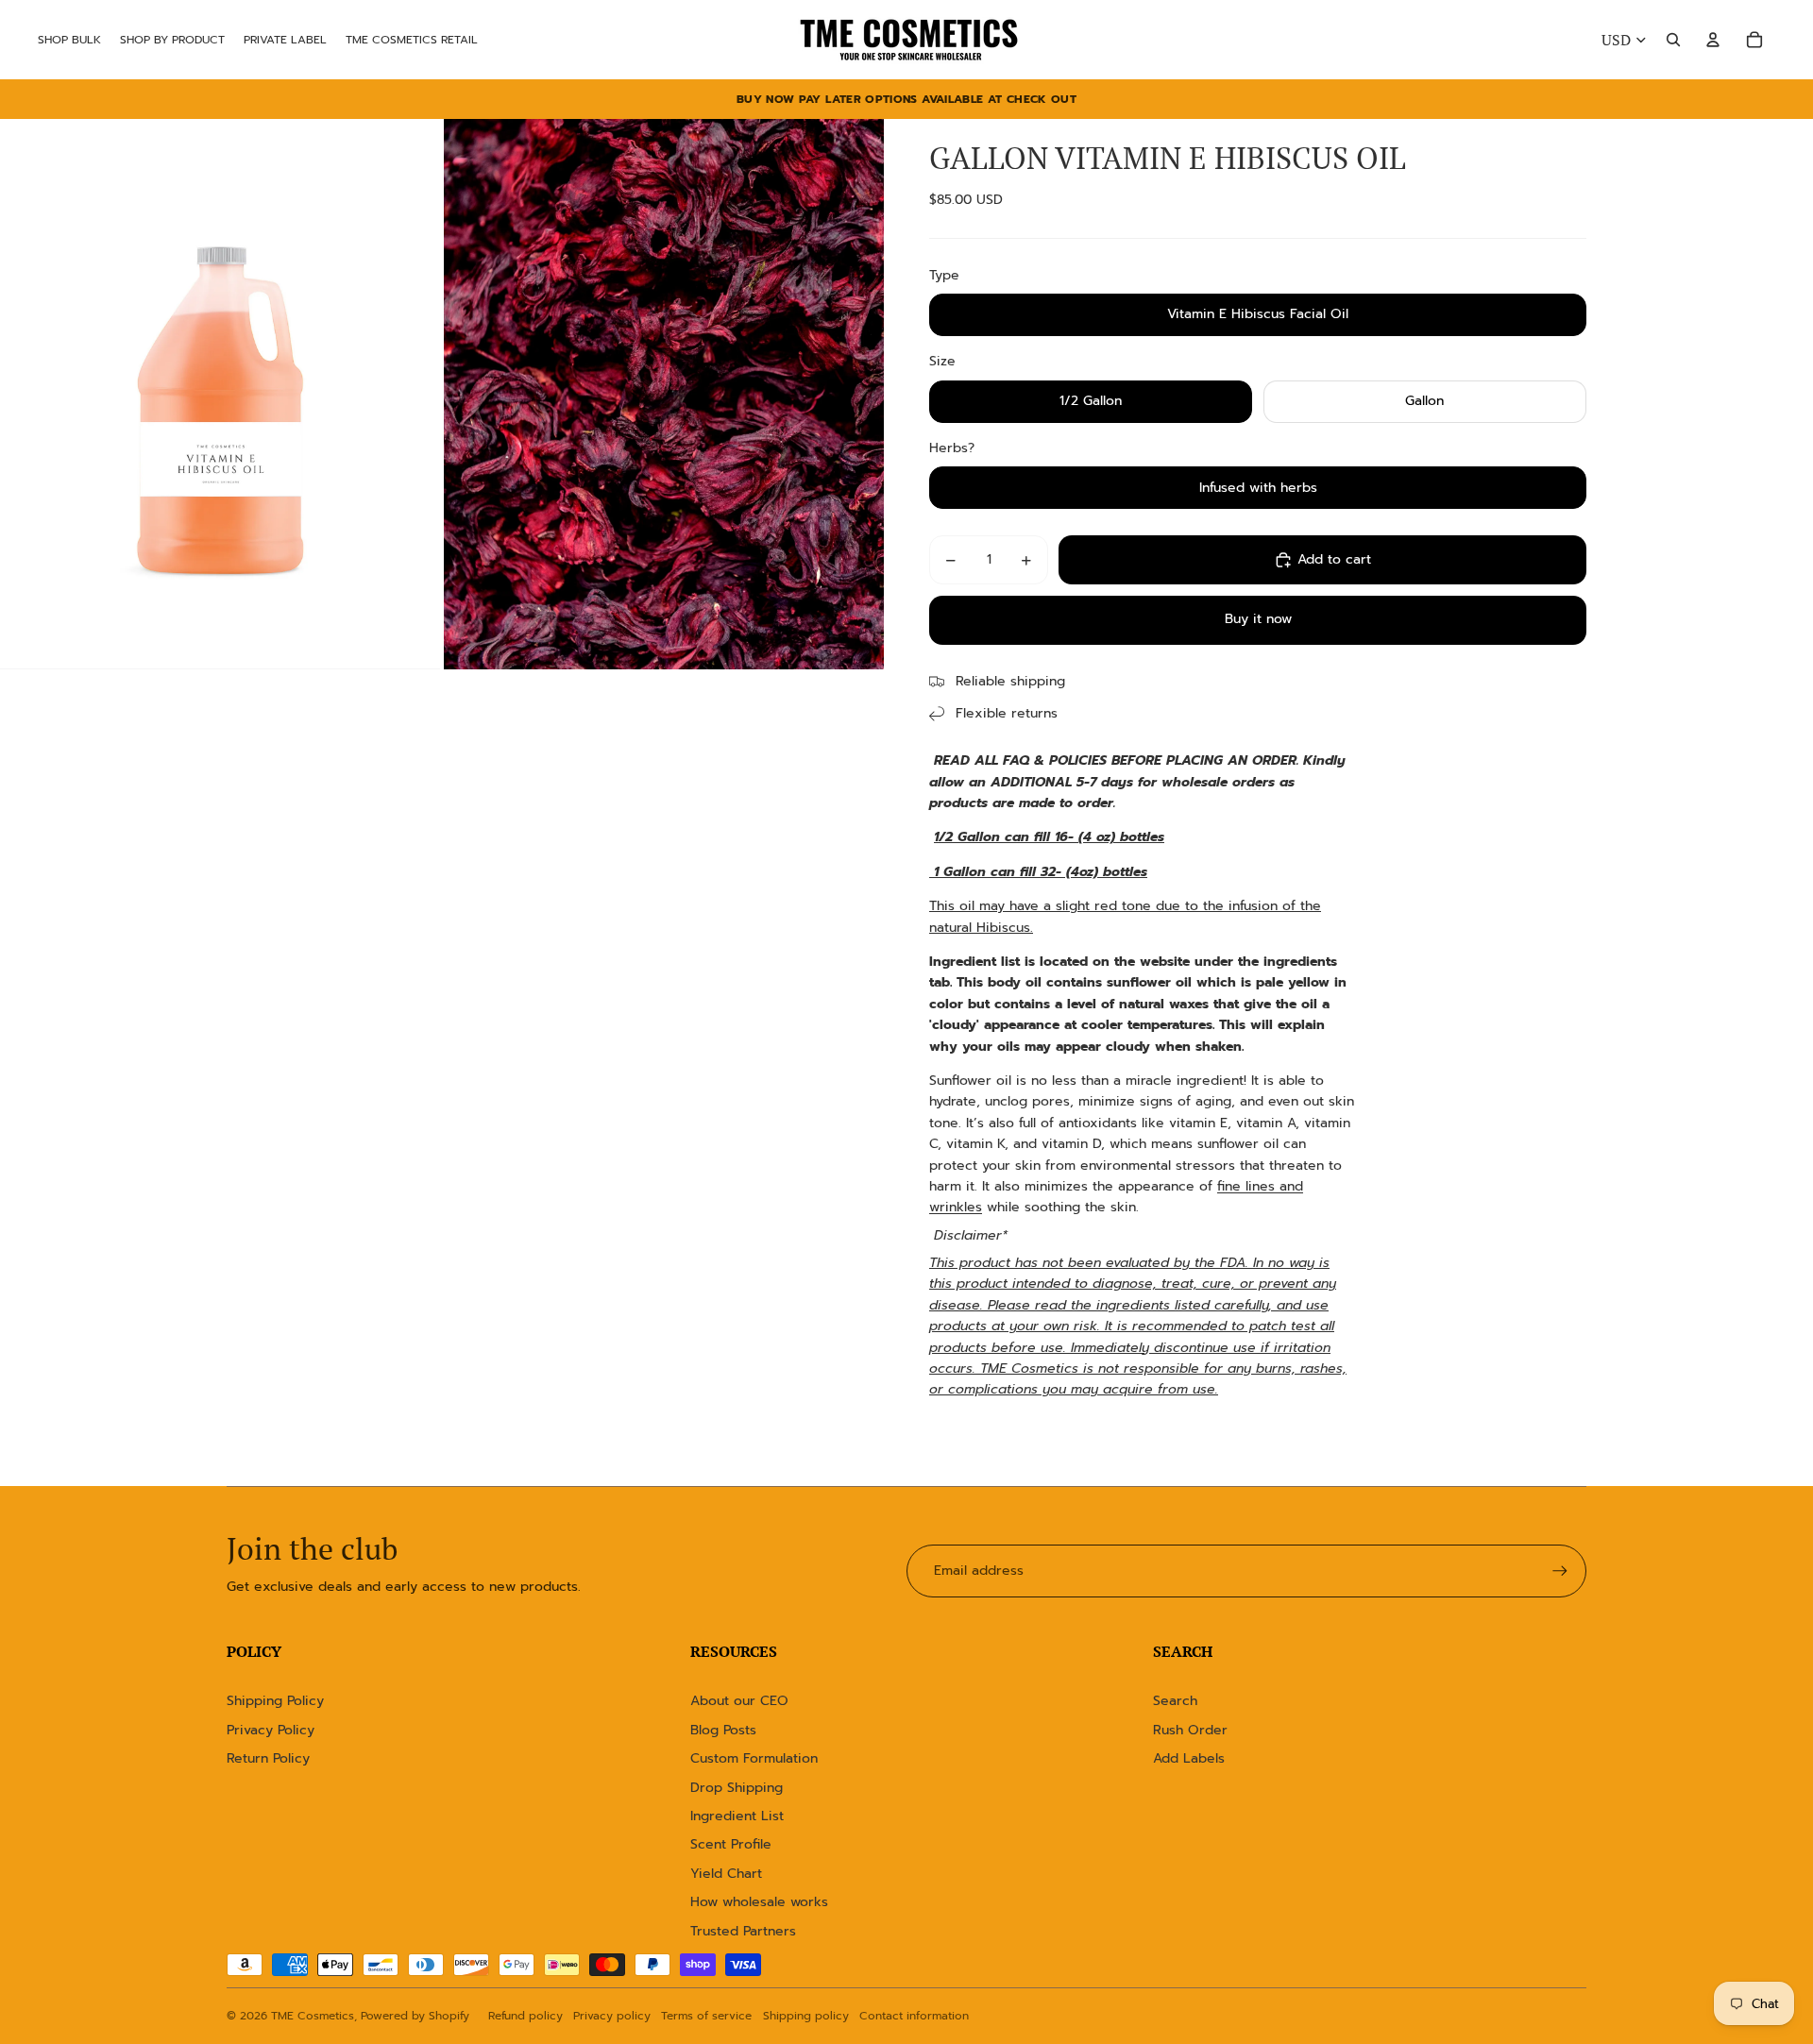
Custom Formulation (754, 1758)
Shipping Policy (275, 1701)
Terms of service (706, 2016)
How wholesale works (759, 1902)
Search (1175, 1701)
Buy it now (1258, 619)
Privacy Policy (271, 1730)
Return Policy (268, 1758)
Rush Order (1190, 1730)
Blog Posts (723, 1730)
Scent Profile (731, 1844)
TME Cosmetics (313, 2016)
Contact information (914, 2016)
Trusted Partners (743, 1931)
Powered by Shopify (415, 2016)
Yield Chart (726, 1874)
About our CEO (739, 1701)
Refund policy (525, 2016)
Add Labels (1189, 1758)
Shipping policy (806, 2016)
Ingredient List (737, 1816)
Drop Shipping (737, 1788)
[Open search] (1673, 40)
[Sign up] (1560, 1571)
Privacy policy (612, 2016)
